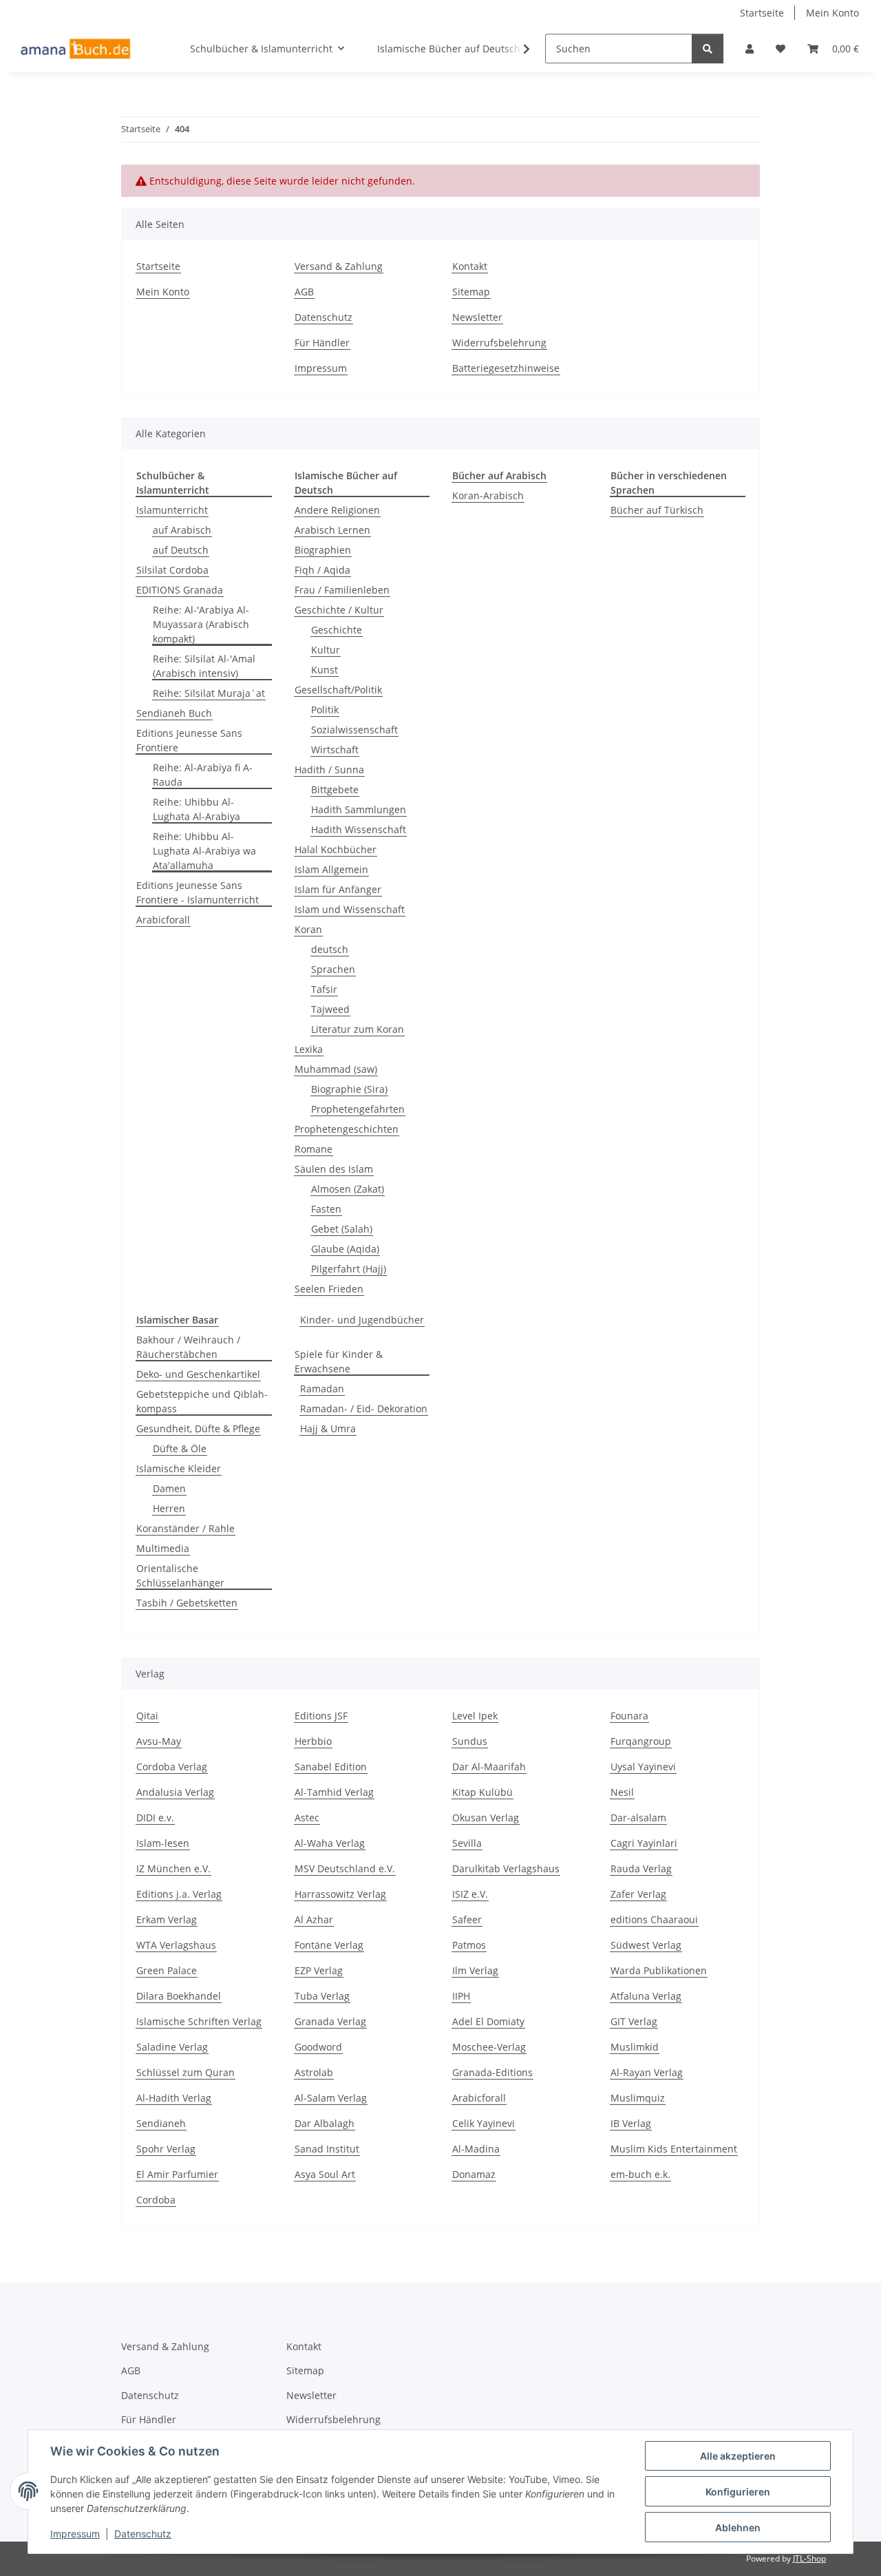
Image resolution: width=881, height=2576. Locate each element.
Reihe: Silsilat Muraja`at (209, 693)
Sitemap (471, 292)
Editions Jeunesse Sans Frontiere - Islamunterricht (198, 892)
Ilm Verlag (475, 1970)
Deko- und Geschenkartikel (198, 1374)
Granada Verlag (330, 2021)
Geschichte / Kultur (339, 610)
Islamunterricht (172, 510)
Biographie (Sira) (349, 1089)
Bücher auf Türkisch (657, 510)
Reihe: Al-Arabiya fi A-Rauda (203, 775)
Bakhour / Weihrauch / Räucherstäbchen (188, 1347)
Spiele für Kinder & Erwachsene (339, 1361)
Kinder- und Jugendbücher (362, 1320)
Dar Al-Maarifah (489, 1767)
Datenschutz (143, 2534)
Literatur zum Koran (358, 1029)
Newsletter (477, 317)
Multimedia (163, 1548)
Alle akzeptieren (738, 2456)
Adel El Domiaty (488, 2021)
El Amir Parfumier (177, 2174)
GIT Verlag (634, 2021)
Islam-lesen (163, 1843)
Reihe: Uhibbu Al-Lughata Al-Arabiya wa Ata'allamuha (204, 851)
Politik (325, 710)
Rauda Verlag (641, 1868)
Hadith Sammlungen (359, 809)
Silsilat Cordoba (172, 570)
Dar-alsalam (638, 1818)
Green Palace (167, 1970)
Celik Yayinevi (484, 2123)
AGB (304, 292)
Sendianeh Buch (174, 713)
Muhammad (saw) (336, 1069)
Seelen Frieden (329, 1289)
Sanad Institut (327, 2149)
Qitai (147, 1716)
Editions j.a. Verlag (179, 1894)
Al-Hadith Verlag (174, 2098)
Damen (169, 1488)
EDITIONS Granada (180, 590)
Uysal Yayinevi (643, 1767)
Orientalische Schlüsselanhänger (180, 1575)
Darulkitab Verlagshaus (506, 1868)
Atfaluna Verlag (646, 1996)
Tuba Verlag (322, 1996)
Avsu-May (159, 1741)
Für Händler (322, 343)
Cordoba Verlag (172, 1767)
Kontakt (470, 266)
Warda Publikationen (659, 1970)
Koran (308, 929)
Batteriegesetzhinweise (506, 368)
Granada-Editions (492, 2072)
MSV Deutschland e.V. (345, 1868)
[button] (750, 49)
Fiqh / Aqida (322, 570)
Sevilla (467, 1843)
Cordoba (156, 2200)
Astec (307, 1818)
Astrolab (314, 2072)
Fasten (326, 1209)
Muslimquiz (638, 2098)
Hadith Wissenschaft (359, 829)
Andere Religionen (337, 510)
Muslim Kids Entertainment (674, 2149)
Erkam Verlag (167, 1919)
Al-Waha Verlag (330, 1843)
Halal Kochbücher (336, 849)
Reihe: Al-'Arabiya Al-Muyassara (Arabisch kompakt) (201, 624)
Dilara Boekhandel (179, 1996)
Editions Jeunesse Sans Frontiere (189, 740)
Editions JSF (321, 1716)
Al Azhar (314, 1919)
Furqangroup (641, 1741)
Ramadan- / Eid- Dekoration (364, 1409)
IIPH (461, 1996)
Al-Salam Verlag (331, 2098)
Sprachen (333, 969)
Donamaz (474, 2174)
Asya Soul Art (325, 2174)
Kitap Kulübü (482, 1792)
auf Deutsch (181, 550)
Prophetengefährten (358, 1109)
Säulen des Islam (334, 1169)
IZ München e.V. (173, 1868)
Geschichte (337, 630)
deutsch (330, 949)
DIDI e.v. (155, 1818)
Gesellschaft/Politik (338, 690)
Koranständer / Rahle (185, 1528)
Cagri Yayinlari (644, 1843)
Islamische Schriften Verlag (199, 2021)
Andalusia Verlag (175, 1792)
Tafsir (324, 989)
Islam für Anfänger (338, 889)
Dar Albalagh (325, 2123)
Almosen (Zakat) (348, 1189)
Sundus (470, 1741)
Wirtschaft (335, 750)
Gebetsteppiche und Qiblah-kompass (202, 1401)
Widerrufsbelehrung (499, 343)
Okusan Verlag (486, 1818)
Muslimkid (635, 2047)
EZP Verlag (319, 1970)
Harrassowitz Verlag (340, 1894)
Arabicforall (163, 920)
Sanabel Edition (331, 1767)
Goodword (318, 2047)
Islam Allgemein (331, 869)
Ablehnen (738, 2527)
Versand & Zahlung (339, 266)
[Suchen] (708, 49)
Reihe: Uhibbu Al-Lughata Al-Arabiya (197, 809)
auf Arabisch (182, 530)
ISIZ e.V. (470, 1894)
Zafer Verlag (638, 1894)
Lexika (309, 1049)
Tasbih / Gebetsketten (187, 1603)
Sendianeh (161, 2123)
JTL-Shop (809, 2558)
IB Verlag (631, 2123)
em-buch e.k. (640, 2174)
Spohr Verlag (166, 2149)
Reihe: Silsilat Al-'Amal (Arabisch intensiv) (204, 666)
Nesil (622, 1792)
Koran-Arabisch (488, 495)
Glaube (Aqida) (345, 1249)
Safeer (467, 1919)
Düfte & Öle (180, 1448)
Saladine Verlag (172, 2047)
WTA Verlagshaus (176, 1945)
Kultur (326, 650)
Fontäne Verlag (329, 1945)
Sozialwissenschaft (354, 730)
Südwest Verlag (646, 1945)
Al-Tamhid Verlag (334, 1792)
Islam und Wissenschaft (350, 909)
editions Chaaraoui (654, 1919)
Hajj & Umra (328, 1428)
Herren (169, 1508)
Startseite (762, 13)
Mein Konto (832, 13)
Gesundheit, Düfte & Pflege (198, 1428)
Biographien (323, 550)
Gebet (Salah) (342, 1229)
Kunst (325, 670)
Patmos (469, 1945)
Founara (629, 1716)
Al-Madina (476, 2149)
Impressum (75, 2534)
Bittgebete (335, 789)
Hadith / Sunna (329, 769)
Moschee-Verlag (489, 2047)
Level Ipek (475, 1716)
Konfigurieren (738, 2492)
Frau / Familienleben (342, 590)
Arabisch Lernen (332, 530)
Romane (314, 1149)
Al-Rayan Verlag (647, 2072)
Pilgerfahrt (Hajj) (349, 1269)
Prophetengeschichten (347, 1129)
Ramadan (322, 1389)
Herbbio (313, 1741)
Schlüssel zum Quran (185, 2072)
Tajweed (330, 1009)
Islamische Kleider (179, 1468)
